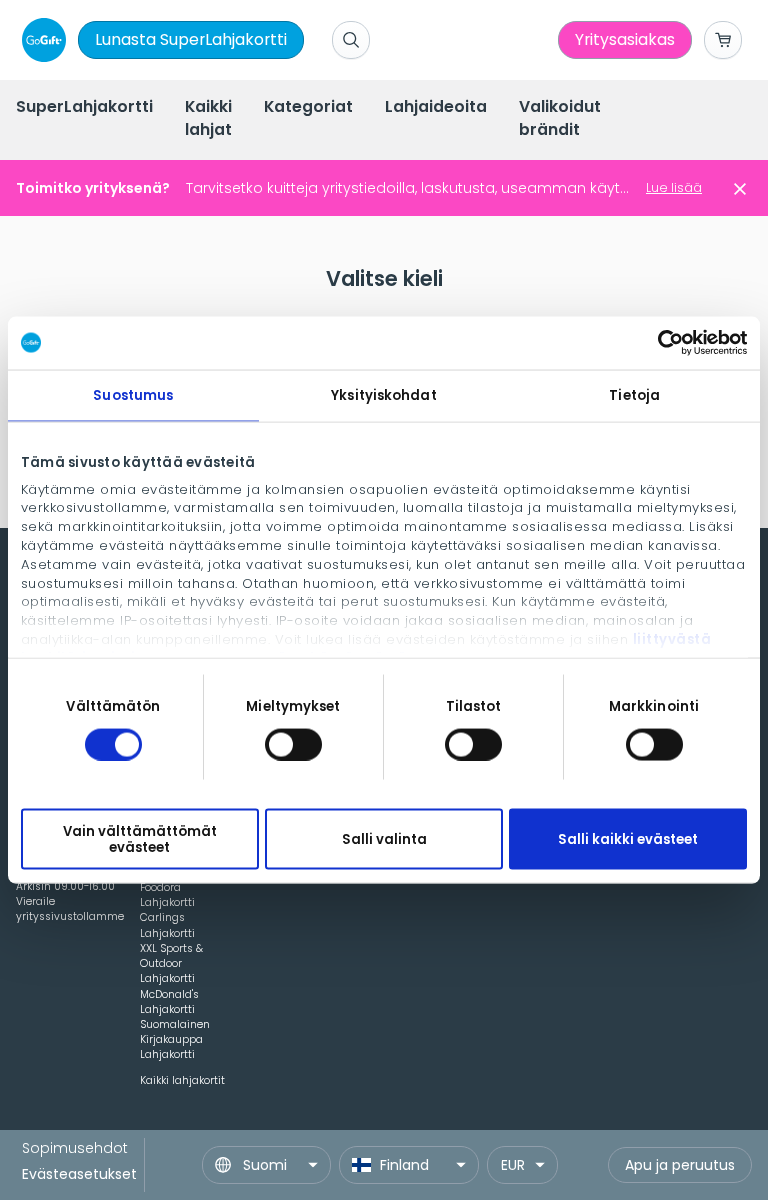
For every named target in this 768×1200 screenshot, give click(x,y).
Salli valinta (384, 839)
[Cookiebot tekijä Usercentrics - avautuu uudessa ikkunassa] (659, 343)
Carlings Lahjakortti (167, 925)
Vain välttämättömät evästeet (140, 839)
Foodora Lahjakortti (167, 895)
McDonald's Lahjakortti (169, 1002)
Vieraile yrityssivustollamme (70, 909)
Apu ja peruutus (680, 1165)
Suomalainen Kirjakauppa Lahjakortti (175, 1039)
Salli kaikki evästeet (628, 839)
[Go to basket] (723, 40)
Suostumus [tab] (133, 394)
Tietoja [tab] (634, 394)
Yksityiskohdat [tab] (383, 394)
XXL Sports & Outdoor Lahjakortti (171, 963)
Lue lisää (674, 187)
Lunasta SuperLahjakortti (191, 39)
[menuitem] (84, 108)
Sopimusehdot (75, 1148)
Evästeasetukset (79, 1174)
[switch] (293, 744)
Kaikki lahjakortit (182, 1080)
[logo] (40, 40)
